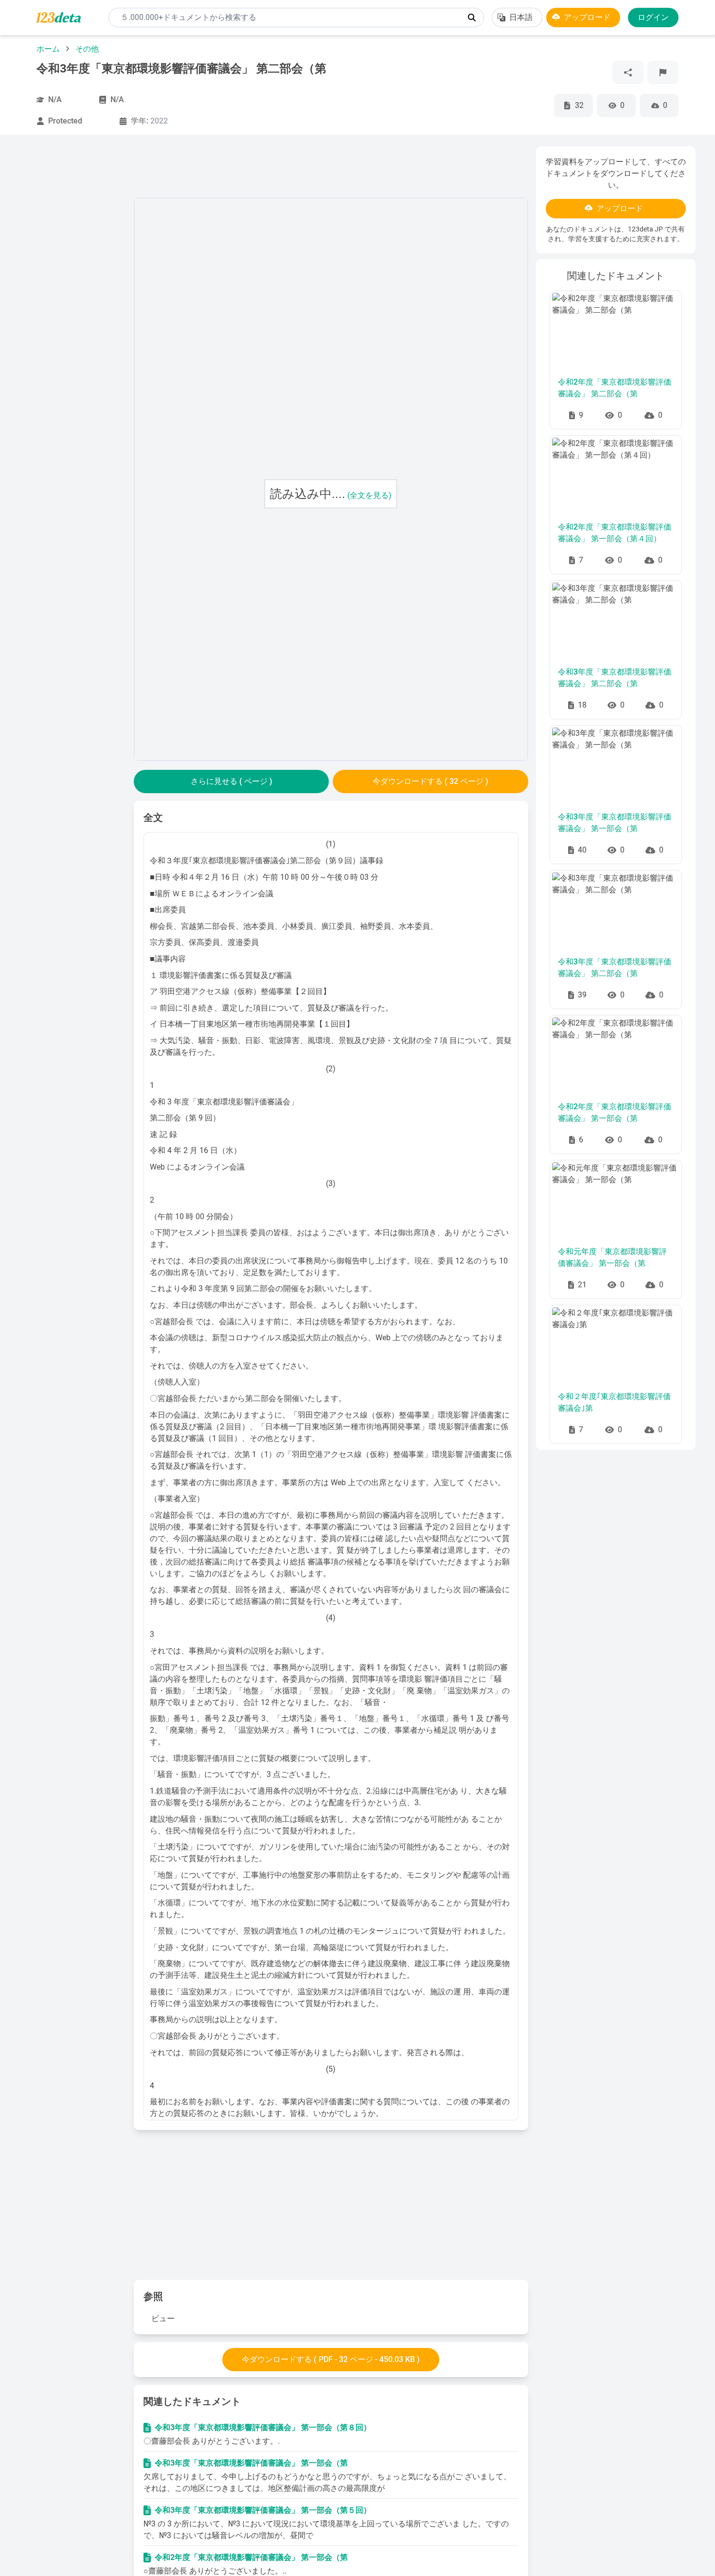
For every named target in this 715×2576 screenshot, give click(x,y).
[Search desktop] (472, 18)
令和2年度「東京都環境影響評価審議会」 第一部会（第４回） (615, 533)
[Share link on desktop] (628, 72)
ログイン (653, 17)
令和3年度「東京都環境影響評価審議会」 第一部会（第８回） (263, 2427)
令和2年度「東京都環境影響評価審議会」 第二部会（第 (615, 388)
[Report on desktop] (663, 72)
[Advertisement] (72, 292)
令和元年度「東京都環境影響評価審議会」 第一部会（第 (612, 1257)
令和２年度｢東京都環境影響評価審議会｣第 (614, 1402)
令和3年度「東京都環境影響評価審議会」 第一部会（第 (251, 2463)
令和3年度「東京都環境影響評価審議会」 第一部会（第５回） (263, 2510)
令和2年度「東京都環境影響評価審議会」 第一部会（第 (251, 2557)
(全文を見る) (369, 495)
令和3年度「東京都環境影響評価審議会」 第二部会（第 (615, 678)
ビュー (163, 2318)
